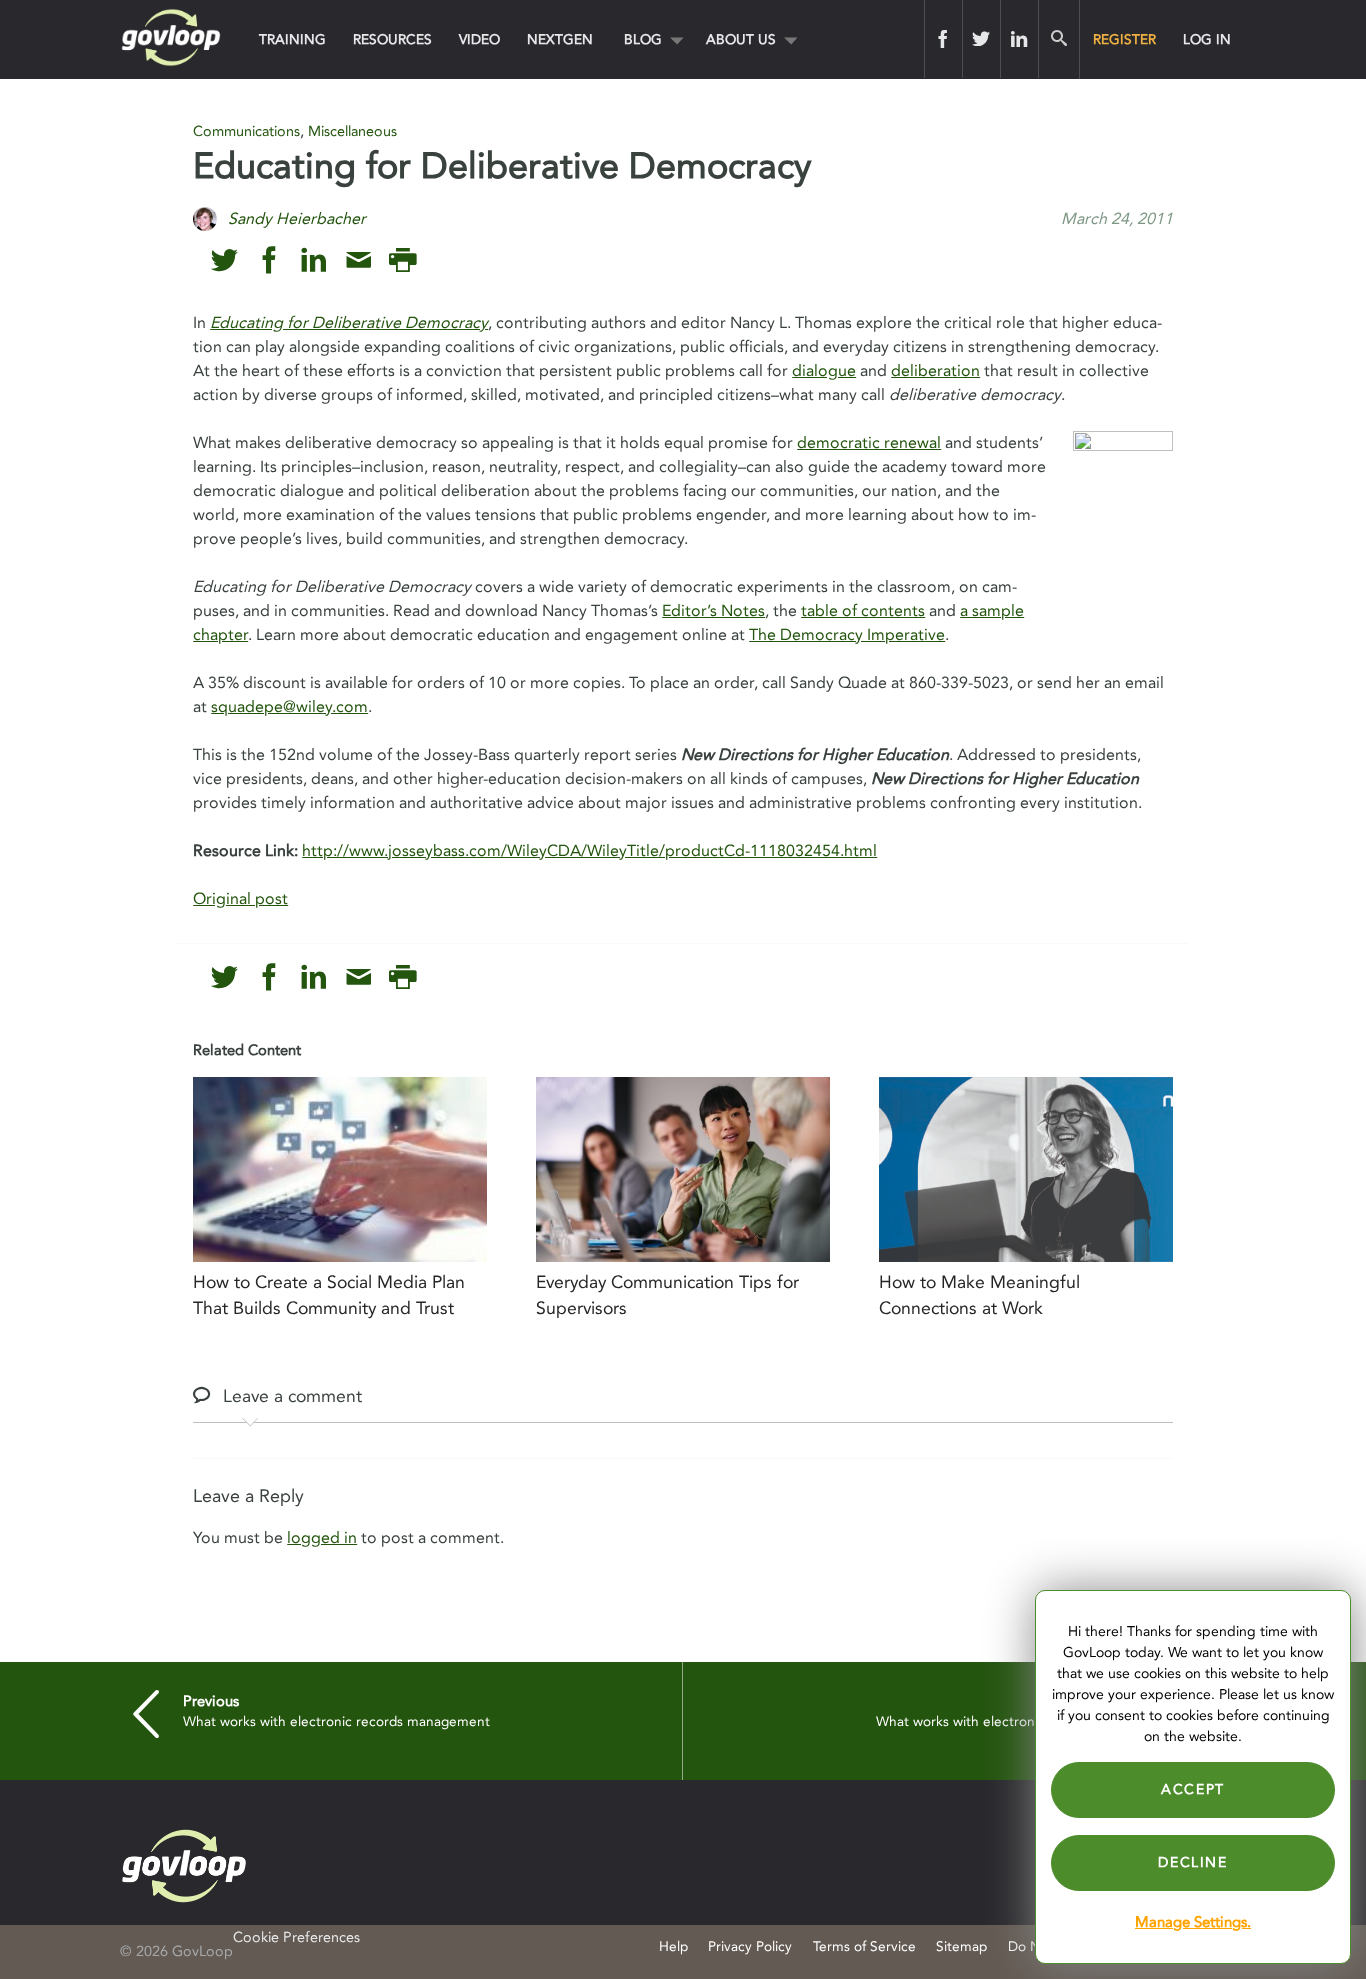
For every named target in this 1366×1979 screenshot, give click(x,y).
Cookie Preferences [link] (296, 1937)
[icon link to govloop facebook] (269, 260)
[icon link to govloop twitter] (224, 260)
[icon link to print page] (402, 260)
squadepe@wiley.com (289, 707)
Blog (643, 39)
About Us (741, 39)
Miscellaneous (352, 131)
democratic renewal (869, 443)
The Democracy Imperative (847, 635)
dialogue (824, 371)
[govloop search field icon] (1058, 39)
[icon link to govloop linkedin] (313, 260)
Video (479, 39)
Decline (1192, 1862)
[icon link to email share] (358, 260)
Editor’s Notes (713, 611)
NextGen (560, 39)
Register (1124, 39)
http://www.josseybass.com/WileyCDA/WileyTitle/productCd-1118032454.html (589, 851)
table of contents (863, 611)
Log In (1207, 39)
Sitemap (961, 1946)
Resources (392, 39)
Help (673, 1946)
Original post (240, 899)
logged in (322, 1538)
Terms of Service (864, 1946)
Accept (1193, 1789)
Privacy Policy (750, 1946)
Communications (246, 131)
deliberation (935, 371)
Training (292, 39)
